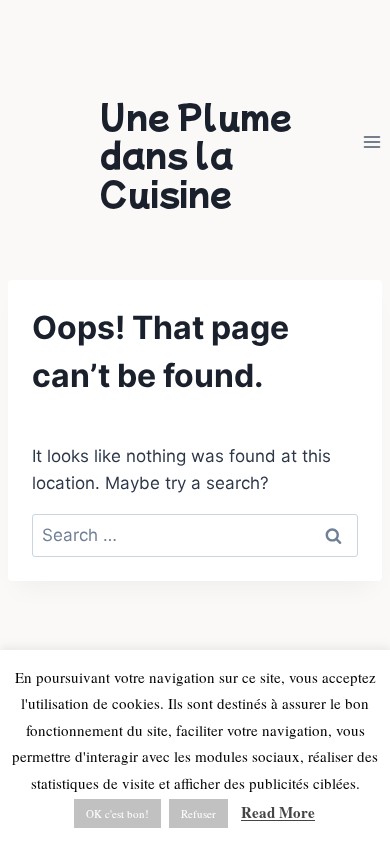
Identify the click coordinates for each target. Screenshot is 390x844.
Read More (278, 812)
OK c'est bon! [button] (117, 813)
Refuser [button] (198, 813)
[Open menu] (371, 141)
